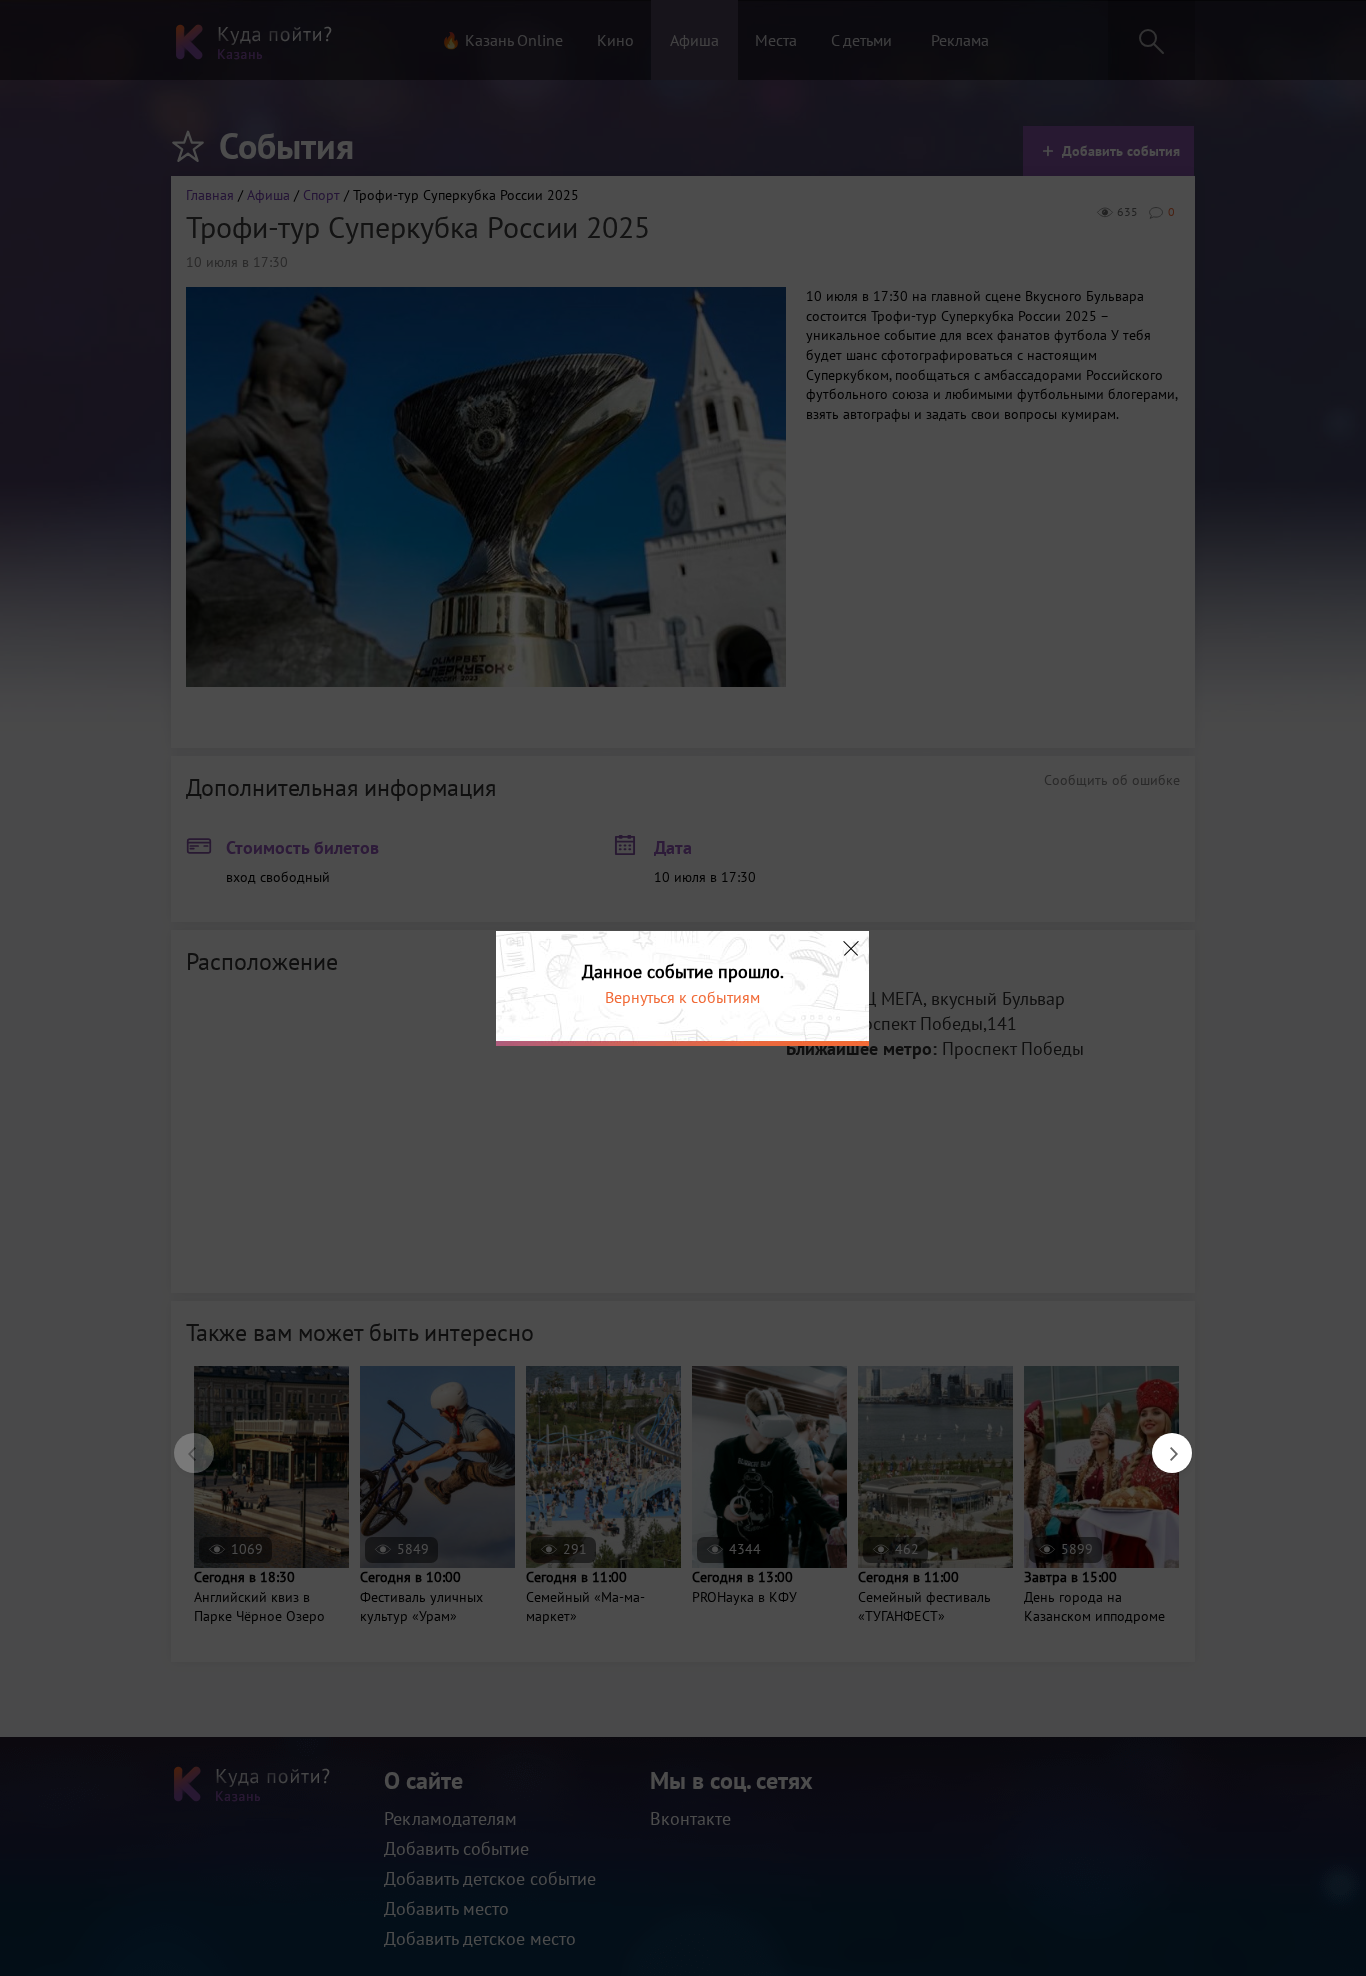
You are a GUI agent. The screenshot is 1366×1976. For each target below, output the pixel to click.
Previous (184, 1443)
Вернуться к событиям (682, 997)
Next (1162, 1443)
